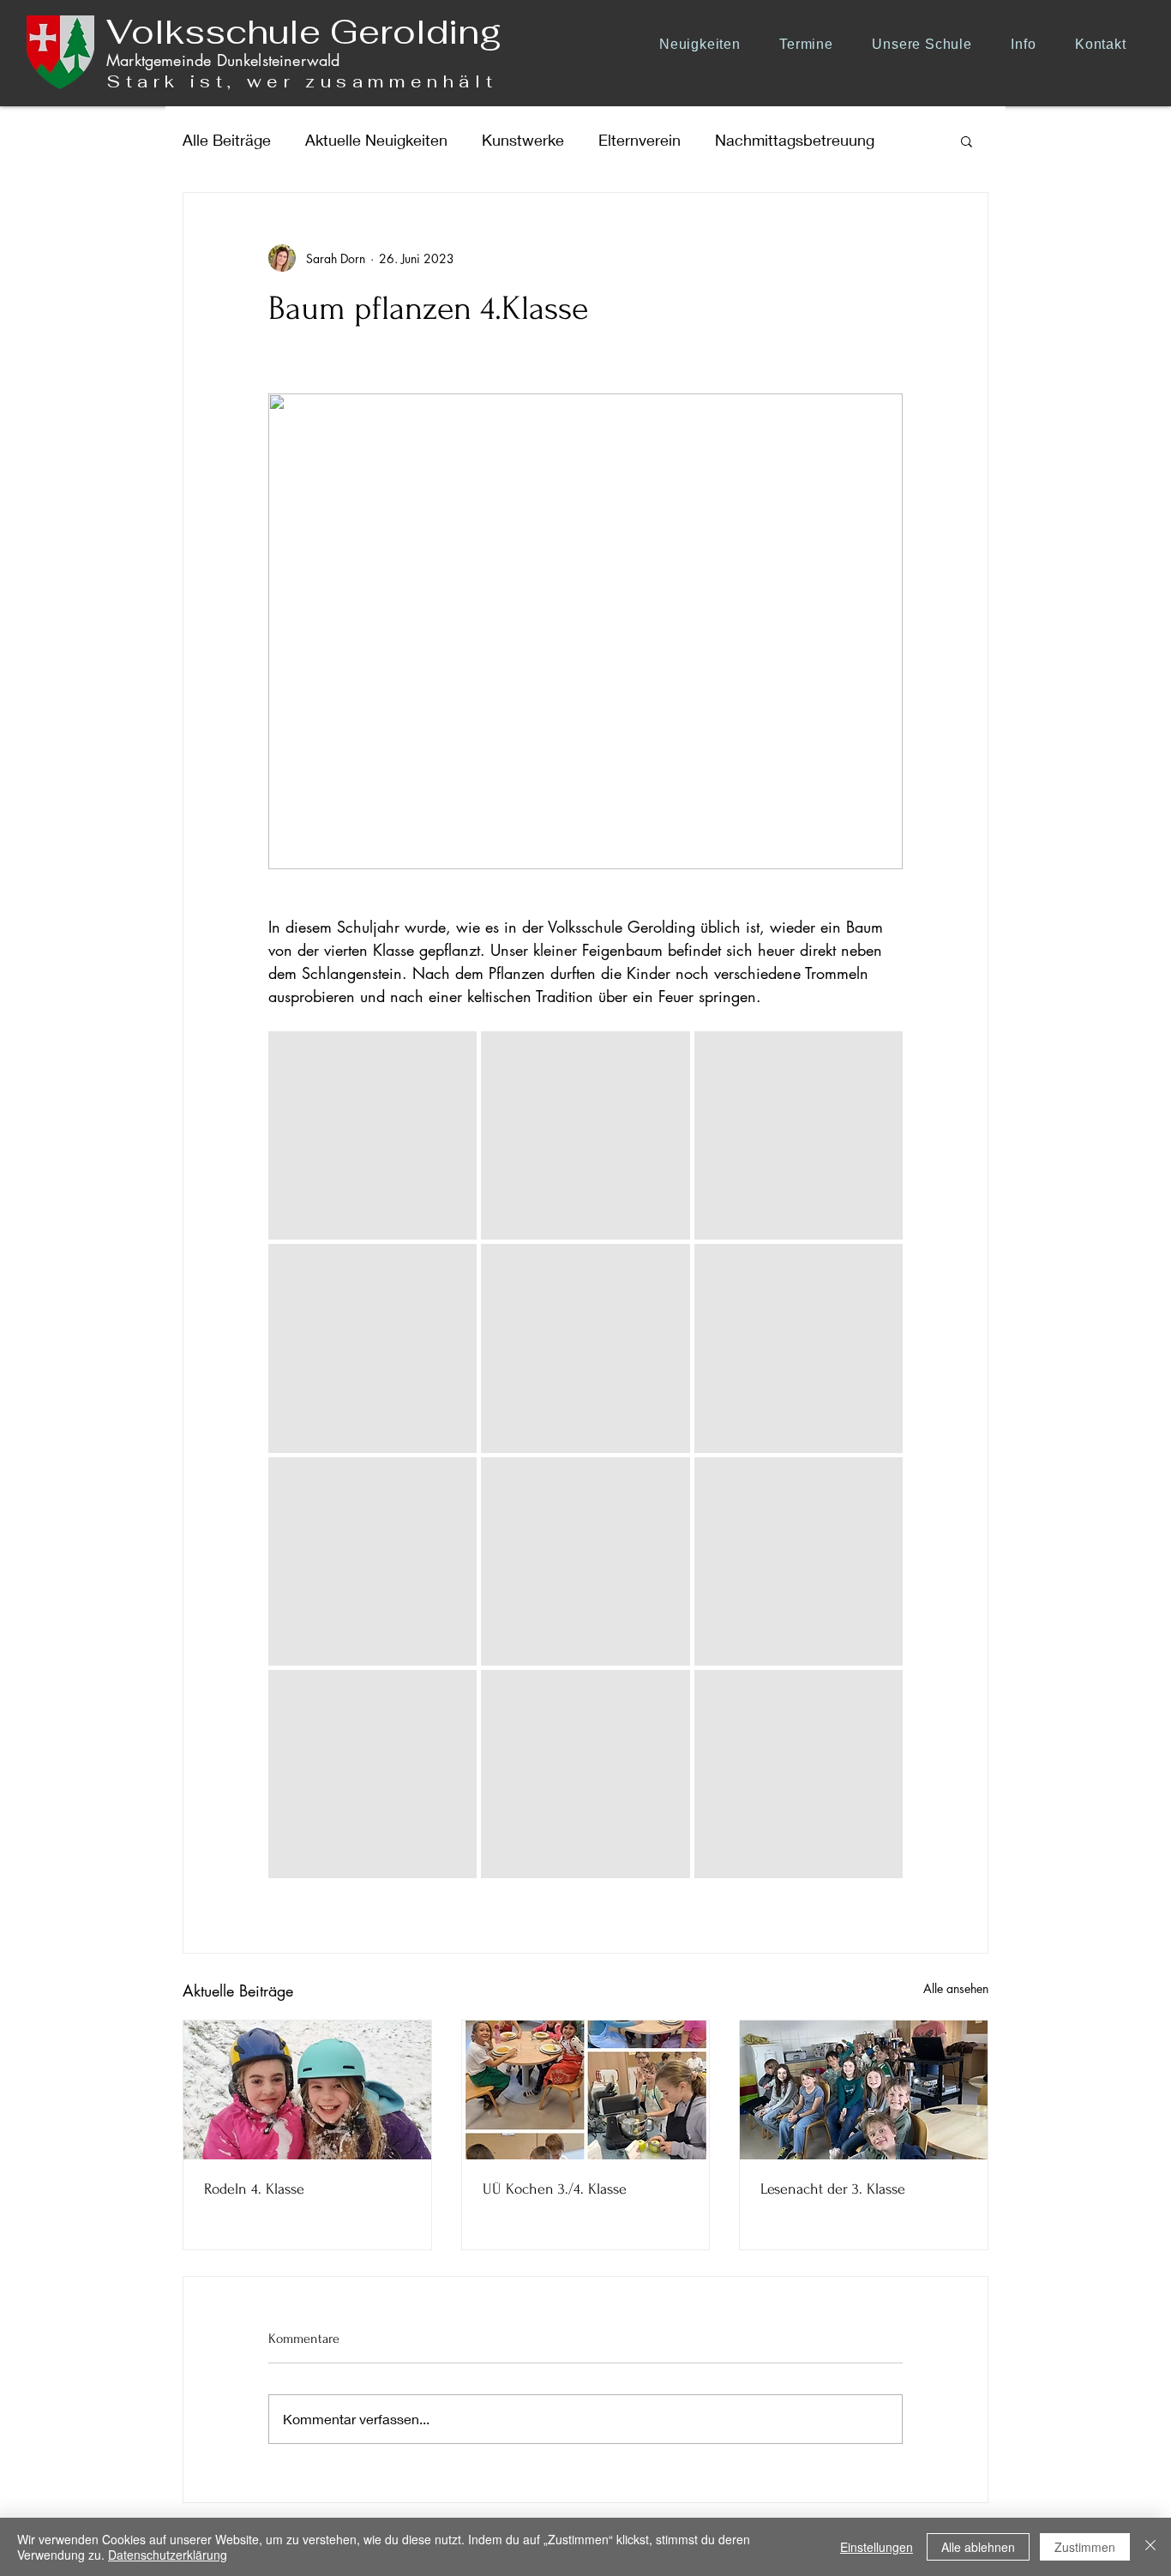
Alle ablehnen (978, 2547)
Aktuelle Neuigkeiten (376, 140)
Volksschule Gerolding (304, 32)
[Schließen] (1150, 2547)
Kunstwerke (523, 140)
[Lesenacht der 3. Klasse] (864, 2090)
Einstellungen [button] (877, 2547)
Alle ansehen (956, 1988)
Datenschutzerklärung (168, 2555)
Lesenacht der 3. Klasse (833, 2189)
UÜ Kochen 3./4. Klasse (555, 2189)
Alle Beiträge (227, 140)
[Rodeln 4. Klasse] (307, 2090)
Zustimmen (1085, 2547)
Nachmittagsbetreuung (795, 140)
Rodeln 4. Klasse (254, 2189)
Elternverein (640, 140)
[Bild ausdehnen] (372, 1135)
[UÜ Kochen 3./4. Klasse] (586, 2090)
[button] (928, 44)
